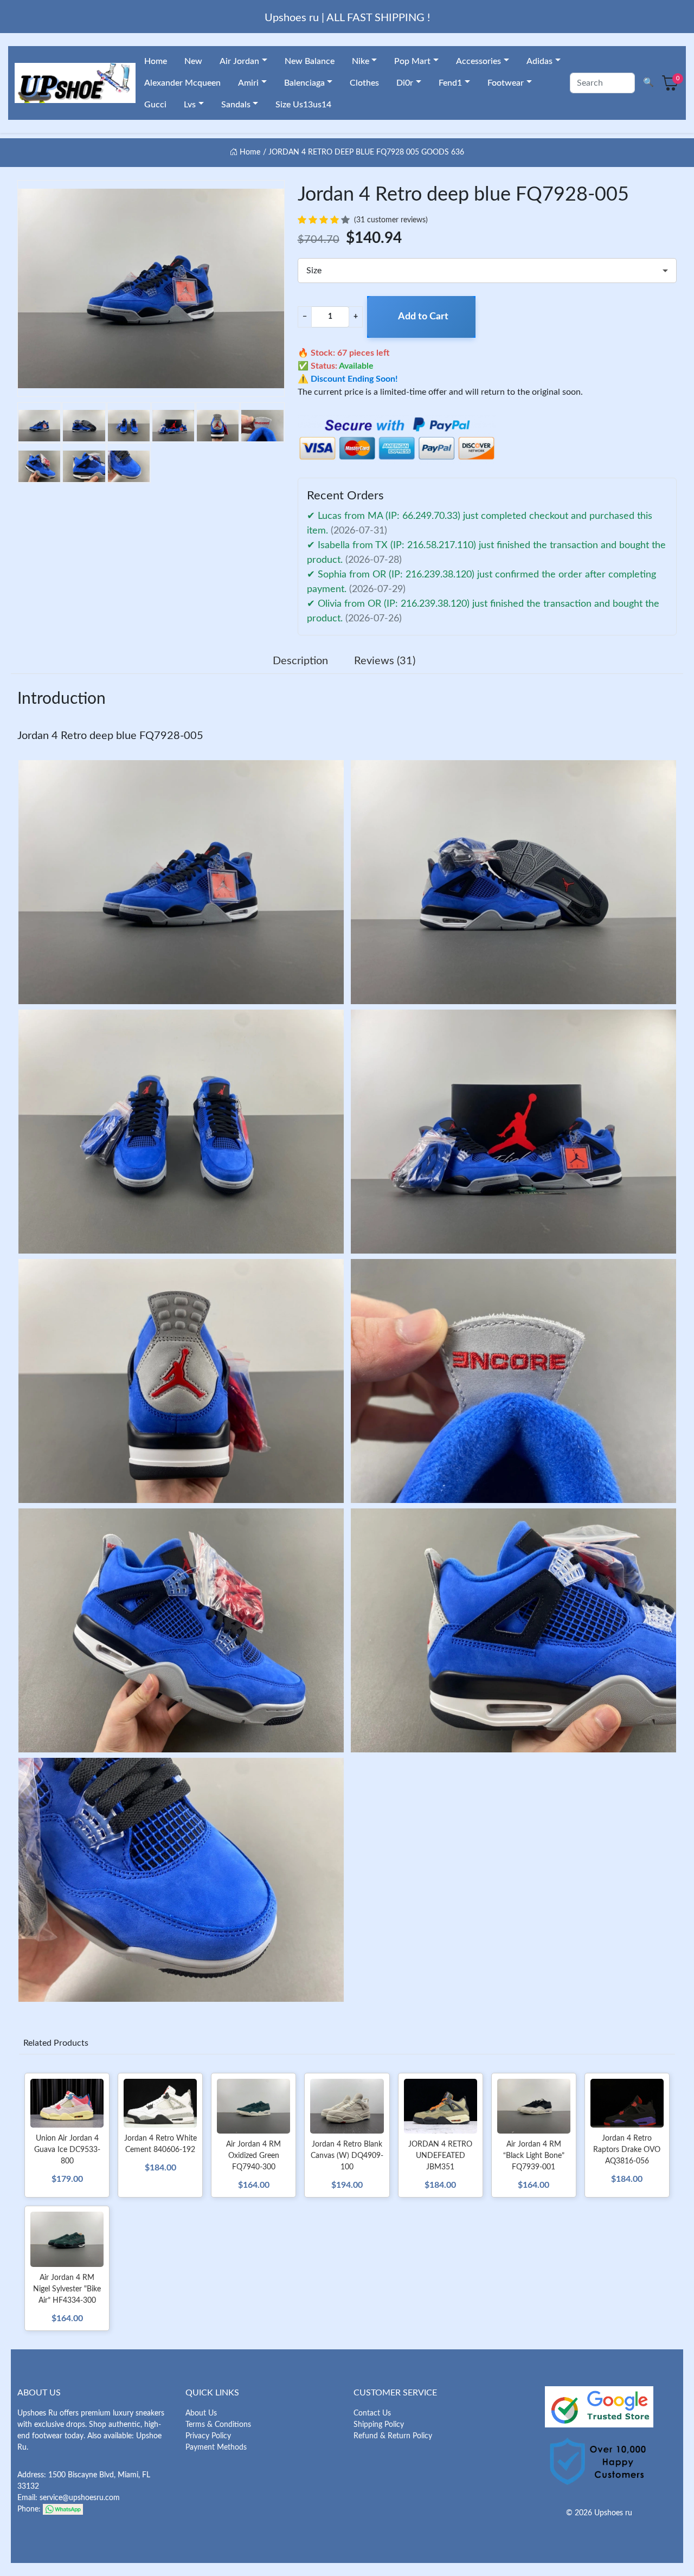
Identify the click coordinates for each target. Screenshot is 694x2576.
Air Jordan (239, 61)
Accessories (478, 61)
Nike (361, 61)
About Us (201, 2413)
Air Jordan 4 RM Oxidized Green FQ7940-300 (253, 2156)
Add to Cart (423, 317)
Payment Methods (216, 2447)
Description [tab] (300, 661)
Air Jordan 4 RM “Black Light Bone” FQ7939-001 (534, 2156)
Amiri (248, 83)
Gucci (155, 105)
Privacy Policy (208, 2436)
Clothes (364, 83)
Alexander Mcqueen (182, 83)
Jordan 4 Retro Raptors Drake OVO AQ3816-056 (627, 2150)
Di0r (405, 83)
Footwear (506, 83)
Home (156, 61)
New (193, 61)
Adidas (539, 61)
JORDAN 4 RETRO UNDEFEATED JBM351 (440, 2156)
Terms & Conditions (218, 2425)
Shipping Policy (379, 2425)
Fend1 (450, 83)
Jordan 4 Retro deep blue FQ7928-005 (110, 736)
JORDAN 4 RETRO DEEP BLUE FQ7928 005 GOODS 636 (366, 152)
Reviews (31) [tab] (385, 661)
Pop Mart (412, 61)
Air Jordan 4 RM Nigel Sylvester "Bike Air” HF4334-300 (67, 2289)
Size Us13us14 (303, 105)
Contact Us (372, 2413)
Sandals (236, 105)
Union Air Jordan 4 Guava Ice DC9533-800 (67, 2150)
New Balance (310, 61)
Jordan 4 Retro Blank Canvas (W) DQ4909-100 (347, 2156)
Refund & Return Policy (393, 2436)
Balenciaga (304, 83)
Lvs (190, 105)
